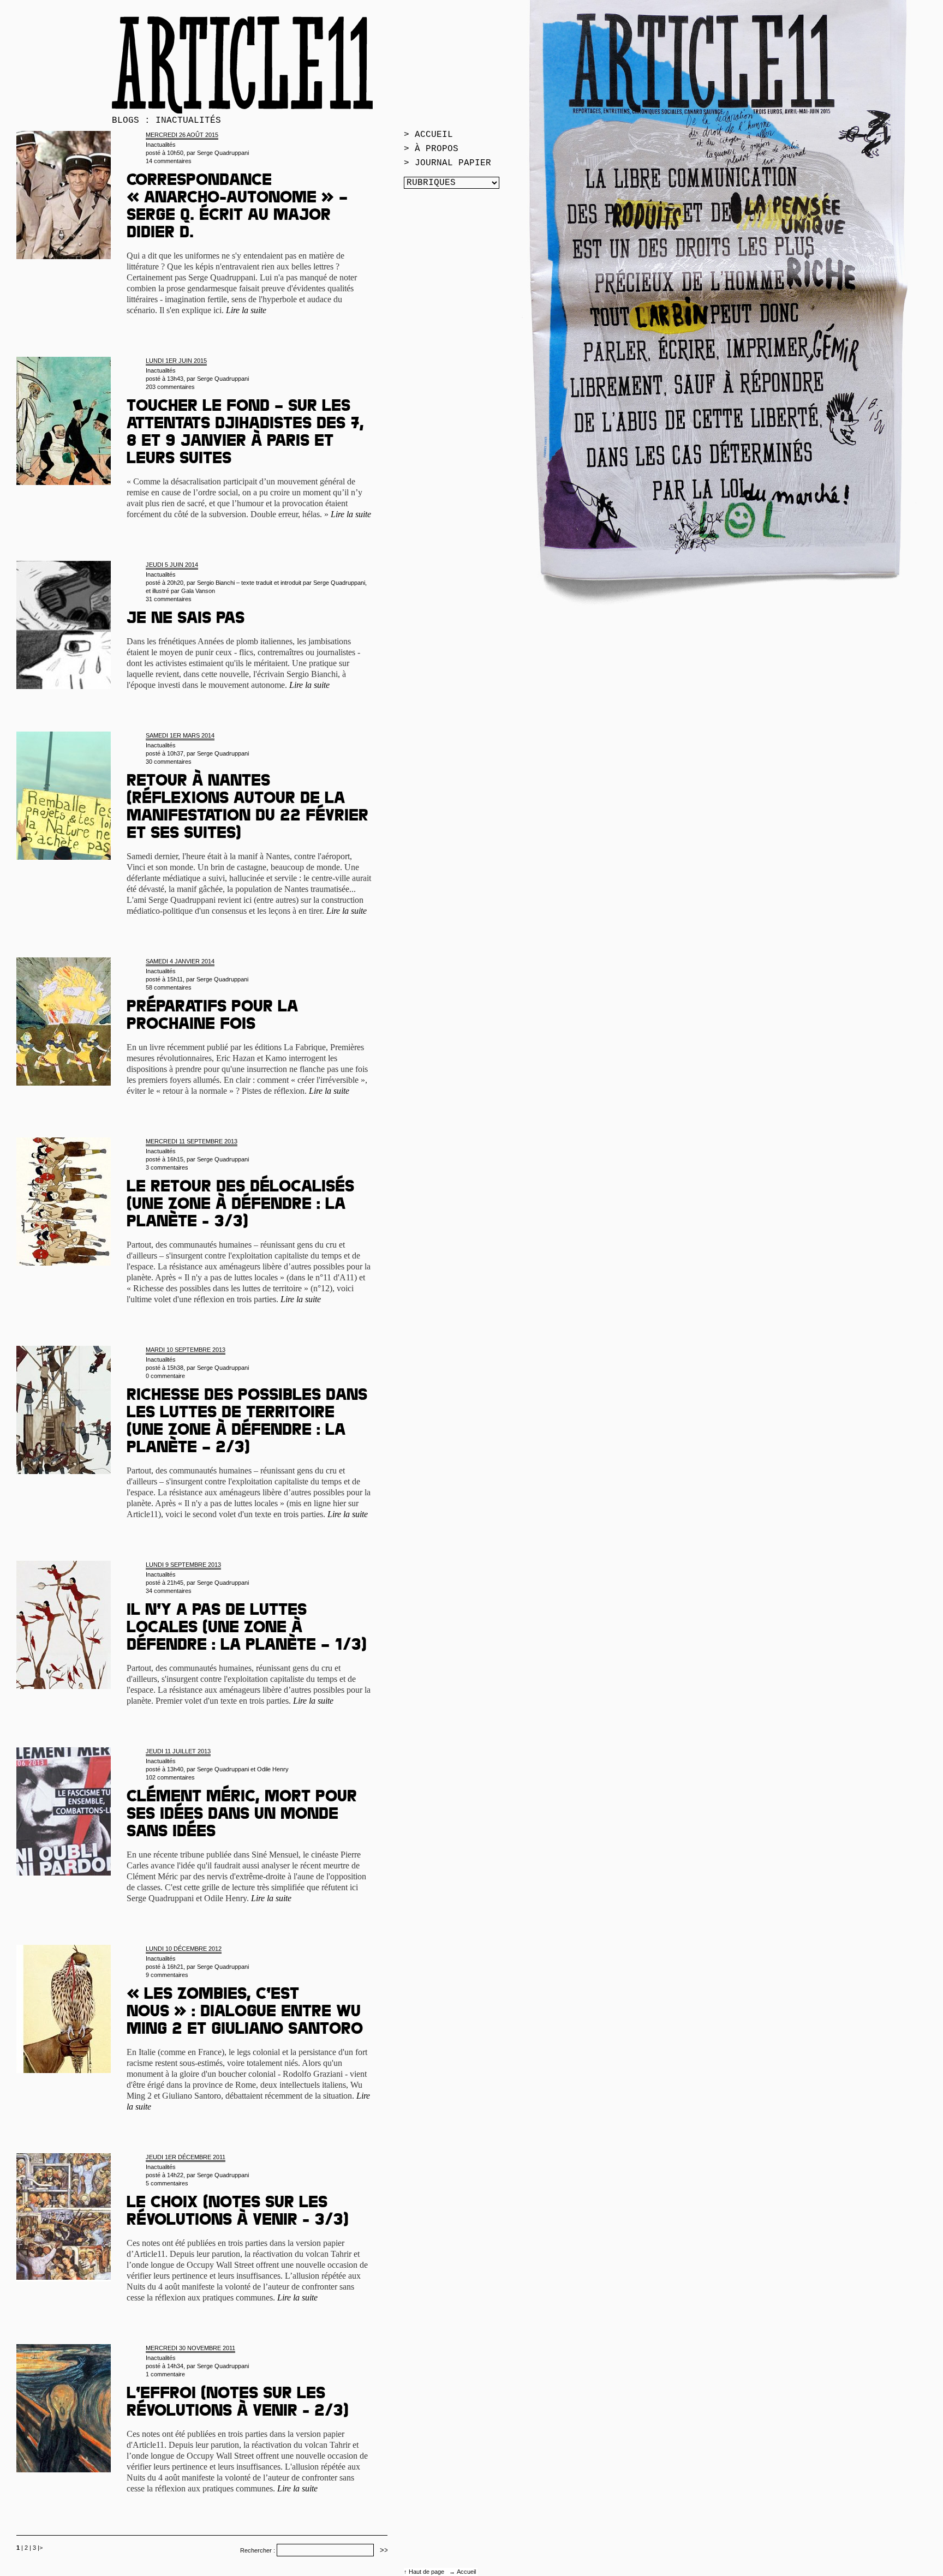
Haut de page (427, 2572)
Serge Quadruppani (223, 153)
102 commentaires (170, 1777)
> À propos (431, 149)
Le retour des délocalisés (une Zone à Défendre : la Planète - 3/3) (240, 1206)
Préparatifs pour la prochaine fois (212, 1017)
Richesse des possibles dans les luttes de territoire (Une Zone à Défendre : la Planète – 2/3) (247, 1423)
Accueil (466, 2572)
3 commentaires (167, 1167)
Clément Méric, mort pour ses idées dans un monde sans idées (242, 1816)
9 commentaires (167, 1975)
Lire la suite (246, 310)
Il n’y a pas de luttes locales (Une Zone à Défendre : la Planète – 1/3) (247, 1629)
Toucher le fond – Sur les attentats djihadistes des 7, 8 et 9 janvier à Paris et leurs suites (245, 434)
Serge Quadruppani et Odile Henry (243, 1769)
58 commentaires (169, 987)
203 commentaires (170, 387)
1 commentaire (165, 2374)
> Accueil (428, 135)
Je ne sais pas (186, 620)
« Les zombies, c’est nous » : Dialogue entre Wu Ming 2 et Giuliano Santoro (245, 2013)
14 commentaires (169, 161)
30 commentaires (169, 762)
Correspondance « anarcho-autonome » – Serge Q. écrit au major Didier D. (237, 208)
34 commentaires (169, 1591)
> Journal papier (447, 163)
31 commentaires (169, 599)
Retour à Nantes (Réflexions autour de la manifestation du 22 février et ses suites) (247, 808)
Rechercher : (258, 2550)
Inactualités (161, 145)
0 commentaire (165, 1376)
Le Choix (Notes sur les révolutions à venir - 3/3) (238, 2213)
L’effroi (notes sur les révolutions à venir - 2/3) (238, 2404)
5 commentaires (167, 2183)
